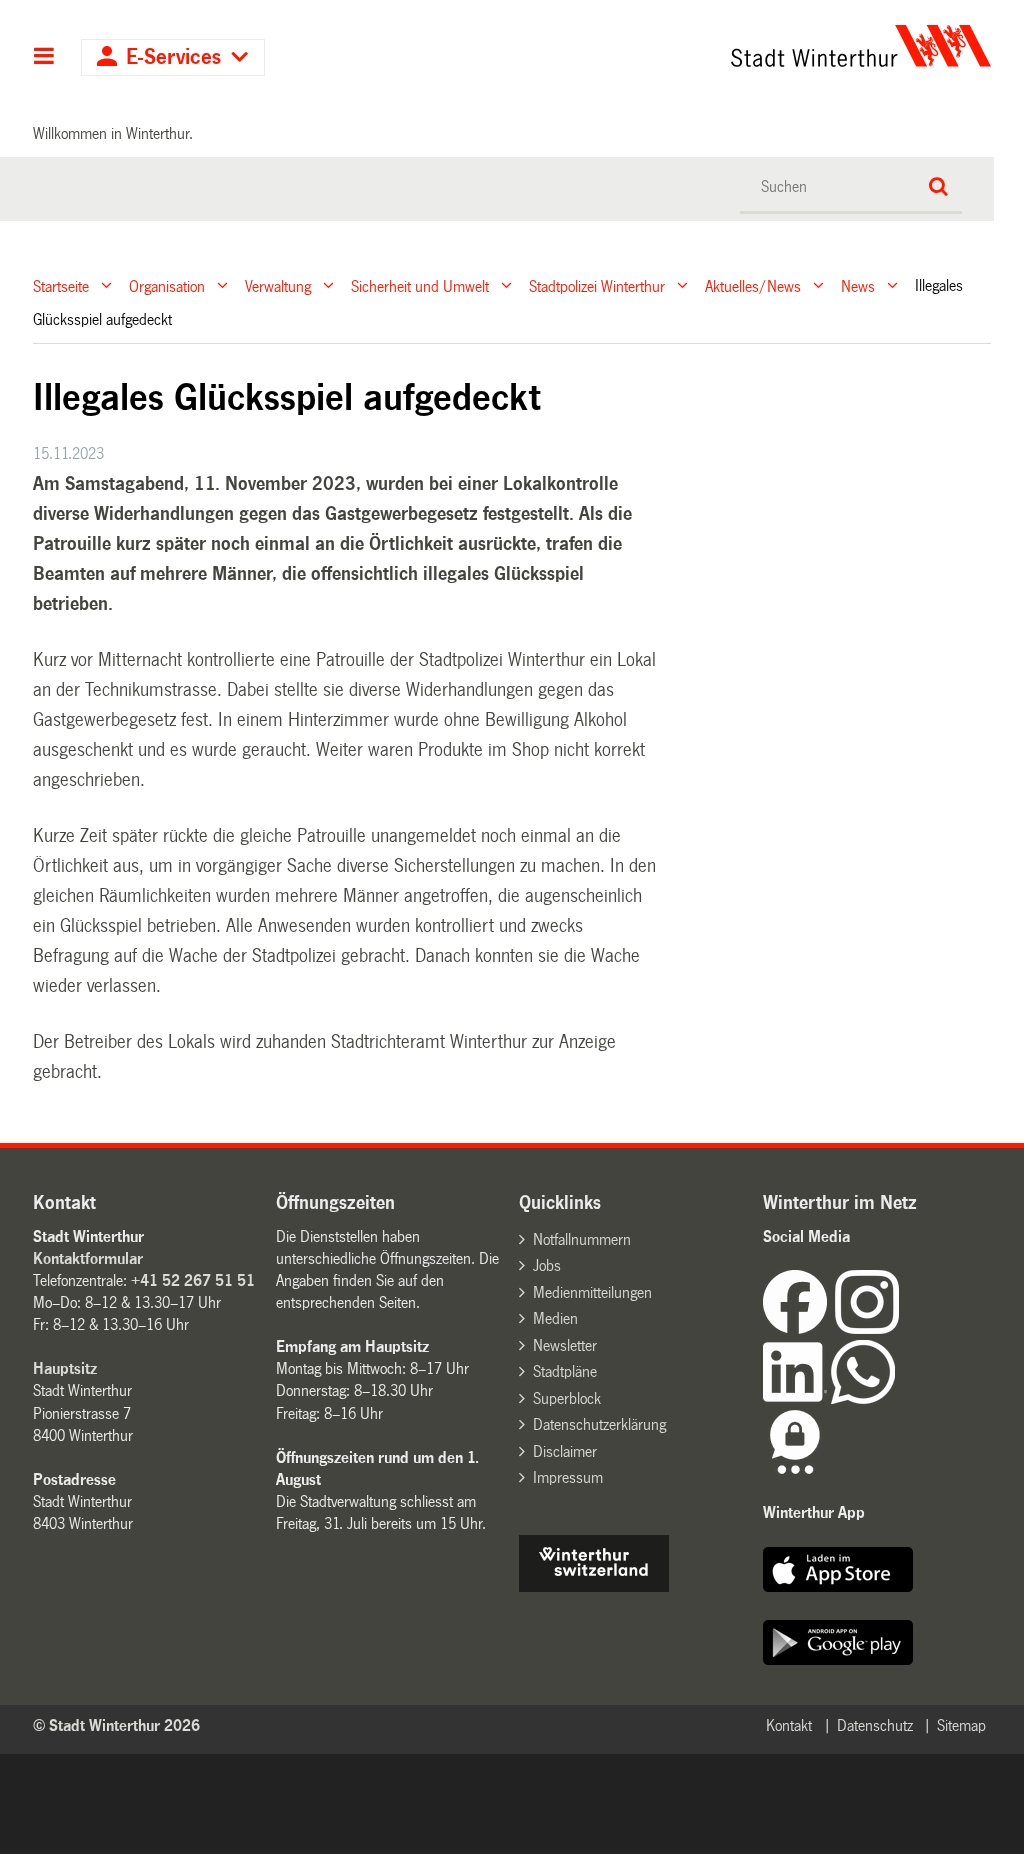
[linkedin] (797, 1398)
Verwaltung (278, 285)
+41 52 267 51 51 (193, 1280)
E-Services (173, 57)
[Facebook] (799, 1328)
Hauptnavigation (44, 58)
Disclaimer (565, 1451)
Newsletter (565, 1345)
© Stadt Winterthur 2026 (116, 1725)
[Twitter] (901, 1328)
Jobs (547, 1265)
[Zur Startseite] (738, 46)
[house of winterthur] (594, 1586)
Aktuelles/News (753, 285)
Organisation (167, 285)
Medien (555, 1318)
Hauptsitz (65, 1368)
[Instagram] (867, 1328)
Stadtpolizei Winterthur (597, 285)
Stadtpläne (565, 1371)
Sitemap (961, 1725)
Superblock (567, 1398)
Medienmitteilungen (592, 1292)
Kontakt (789, 1725)
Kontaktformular (88, 1258)
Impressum (568, 1477)
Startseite (61, 285)
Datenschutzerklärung (599, 1424)
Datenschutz (875, 1725)
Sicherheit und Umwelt (420, 285)
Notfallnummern (582, 1239)
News (858, 285)
